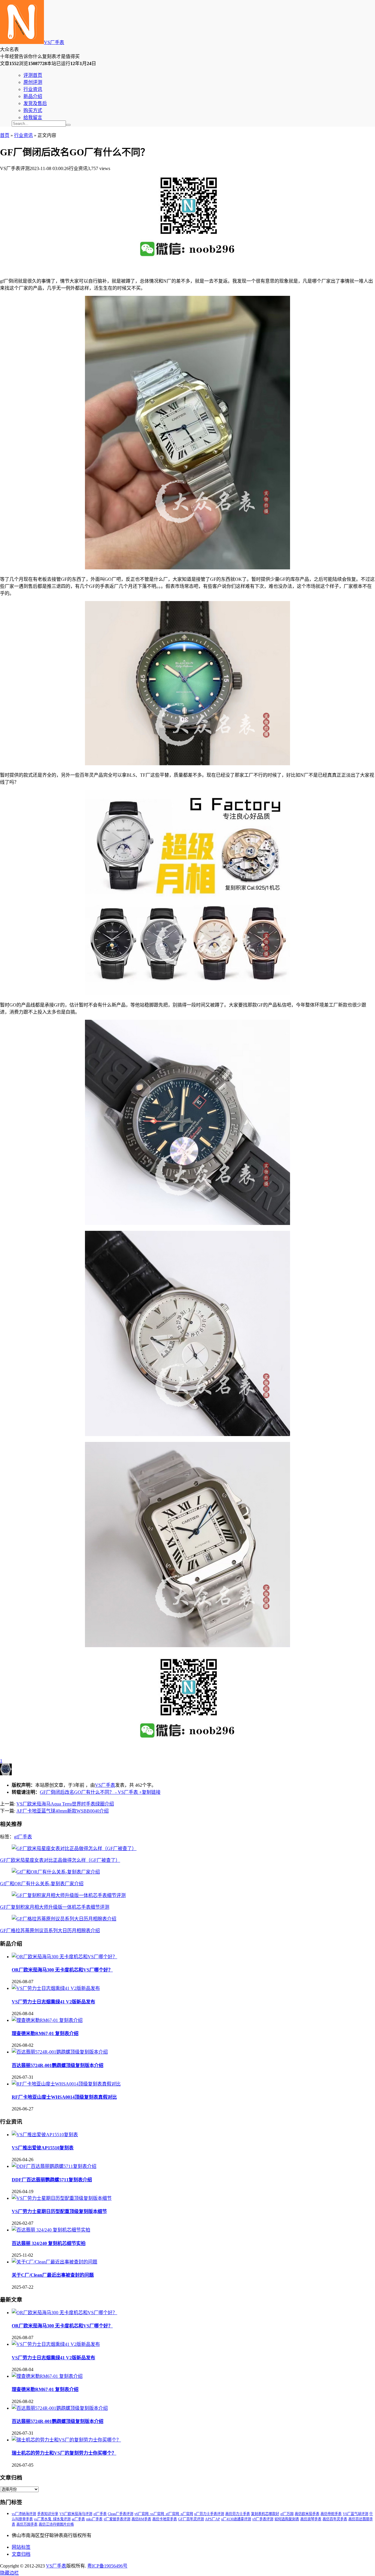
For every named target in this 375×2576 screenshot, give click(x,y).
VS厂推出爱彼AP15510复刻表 (43, 2148)
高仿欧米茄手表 (307, 2514)
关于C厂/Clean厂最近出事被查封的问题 (53, 2275)
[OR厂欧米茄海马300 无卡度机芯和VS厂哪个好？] (64, 1957)
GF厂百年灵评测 (191, 2519)
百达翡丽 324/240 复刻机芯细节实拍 (49, 2243)
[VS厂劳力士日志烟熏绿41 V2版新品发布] (56, 1988)
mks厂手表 (94, 2519)
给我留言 (33, 117)
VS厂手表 (54, 42)
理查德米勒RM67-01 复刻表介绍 (45, 2033)
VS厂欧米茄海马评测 (76, 2514)
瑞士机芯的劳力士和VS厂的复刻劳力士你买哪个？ (64, 2453)
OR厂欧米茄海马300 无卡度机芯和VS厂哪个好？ (62, 1970)
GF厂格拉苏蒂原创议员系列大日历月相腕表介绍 (50, 1931)
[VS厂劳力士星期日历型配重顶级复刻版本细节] (62, 2198)
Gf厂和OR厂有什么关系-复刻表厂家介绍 (42, 1884)
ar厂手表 (78, 2519)
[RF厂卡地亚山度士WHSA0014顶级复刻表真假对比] (66, 2084)
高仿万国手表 (27, 2524)
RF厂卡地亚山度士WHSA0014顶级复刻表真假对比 (64, 2097)
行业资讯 (33, 89)
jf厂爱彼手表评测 (117, 2519)
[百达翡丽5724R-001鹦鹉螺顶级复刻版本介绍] (60, 2052)
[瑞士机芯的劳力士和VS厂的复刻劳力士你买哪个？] (66, 2440)
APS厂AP (213, 2519)
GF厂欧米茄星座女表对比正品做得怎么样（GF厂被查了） (60, 1860)
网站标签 (21, 2547)
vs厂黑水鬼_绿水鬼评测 (52, 2519)
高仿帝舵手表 (331, 2514)
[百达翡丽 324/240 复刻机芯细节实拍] (51, 2230)
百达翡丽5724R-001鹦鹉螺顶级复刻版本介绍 (58, 2065)
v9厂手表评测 (263, 2519)
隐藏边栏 (9, 2573)
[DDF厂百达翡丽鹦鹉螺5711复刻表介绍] (54, 2166)
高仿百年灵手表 (335, 2519)
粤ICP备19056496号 (107, 2566)
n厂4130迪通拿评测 (236, 2519)
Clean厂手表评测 (121, 2514)
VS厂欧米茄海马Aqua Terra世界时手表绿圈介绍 (65, 1804)
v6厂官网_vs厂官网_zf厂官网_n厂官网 (164, 2514)
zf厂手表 (100, 2514)
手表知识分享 (48, 2514)
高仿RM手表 (141, 2519)
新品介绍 (33, 96)
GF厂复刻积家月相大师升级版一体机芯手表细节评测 (55, 1907)
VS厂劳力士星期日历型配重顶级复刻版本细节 (59, 2211)
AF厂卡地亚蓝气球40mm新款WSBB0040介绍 (63, 1811)
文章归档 (21, 2554)
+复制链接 (149, 1792)
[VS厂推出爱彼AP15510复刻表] (45, 2135)
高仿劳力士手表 (238, 2514)
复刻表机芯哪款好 (265, 2514)
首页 (5, 135)
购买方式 (33, 110)
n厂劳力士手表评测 (209, 2514)
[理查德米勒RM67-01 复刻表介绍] (47, 2020)
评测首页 (33, 75)
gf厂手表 (23, 1837)
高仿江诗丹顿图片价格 (56, 2524)
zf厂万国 (287, 2514)
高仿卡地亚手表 (165, 2519)
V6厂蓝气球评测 (356, 2514)
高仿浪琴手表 (311, 2519)
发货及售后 (35, 103)
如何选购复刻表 (287, 2519)
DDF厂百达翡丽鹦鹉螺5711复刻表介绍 (52, 2180)
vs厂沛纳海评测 (24, 2514)
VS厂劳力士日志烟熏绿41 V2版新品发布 (53, 2002)
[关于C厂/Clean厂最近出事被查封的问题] (54, 2262)
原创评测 (33, 82)
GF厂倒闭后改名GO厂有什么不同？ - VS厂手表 (89, 1792)
